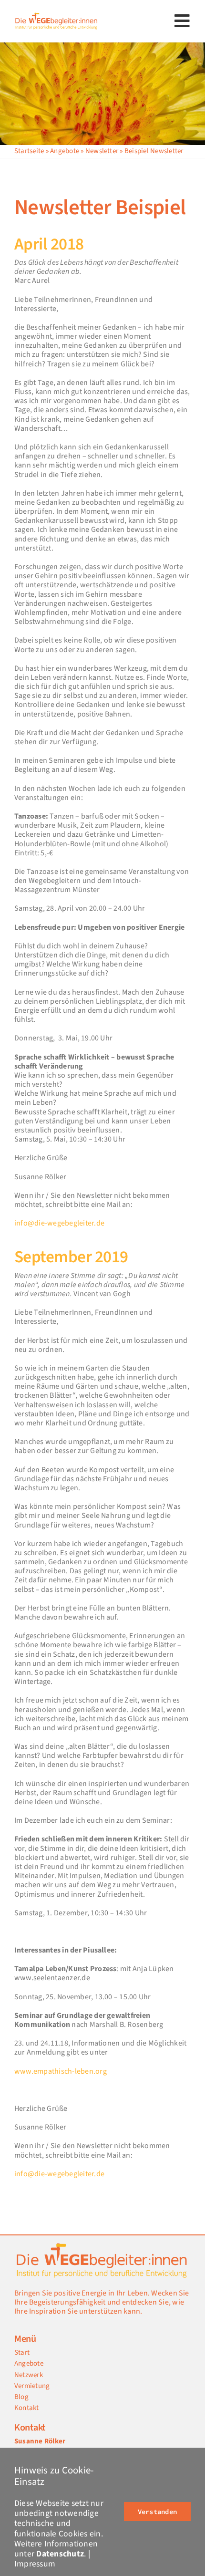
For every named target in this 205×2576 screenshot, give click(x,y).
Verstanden (157, 2512)
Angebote (65, 151)
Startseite (29, 151)
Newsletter (102, 151)
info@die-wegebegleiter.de (59, 1223)
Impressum (35, 2564)
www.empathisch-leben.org (61, 2071)
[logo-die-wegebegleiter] (57, 15)
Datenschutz (60, 2554)
